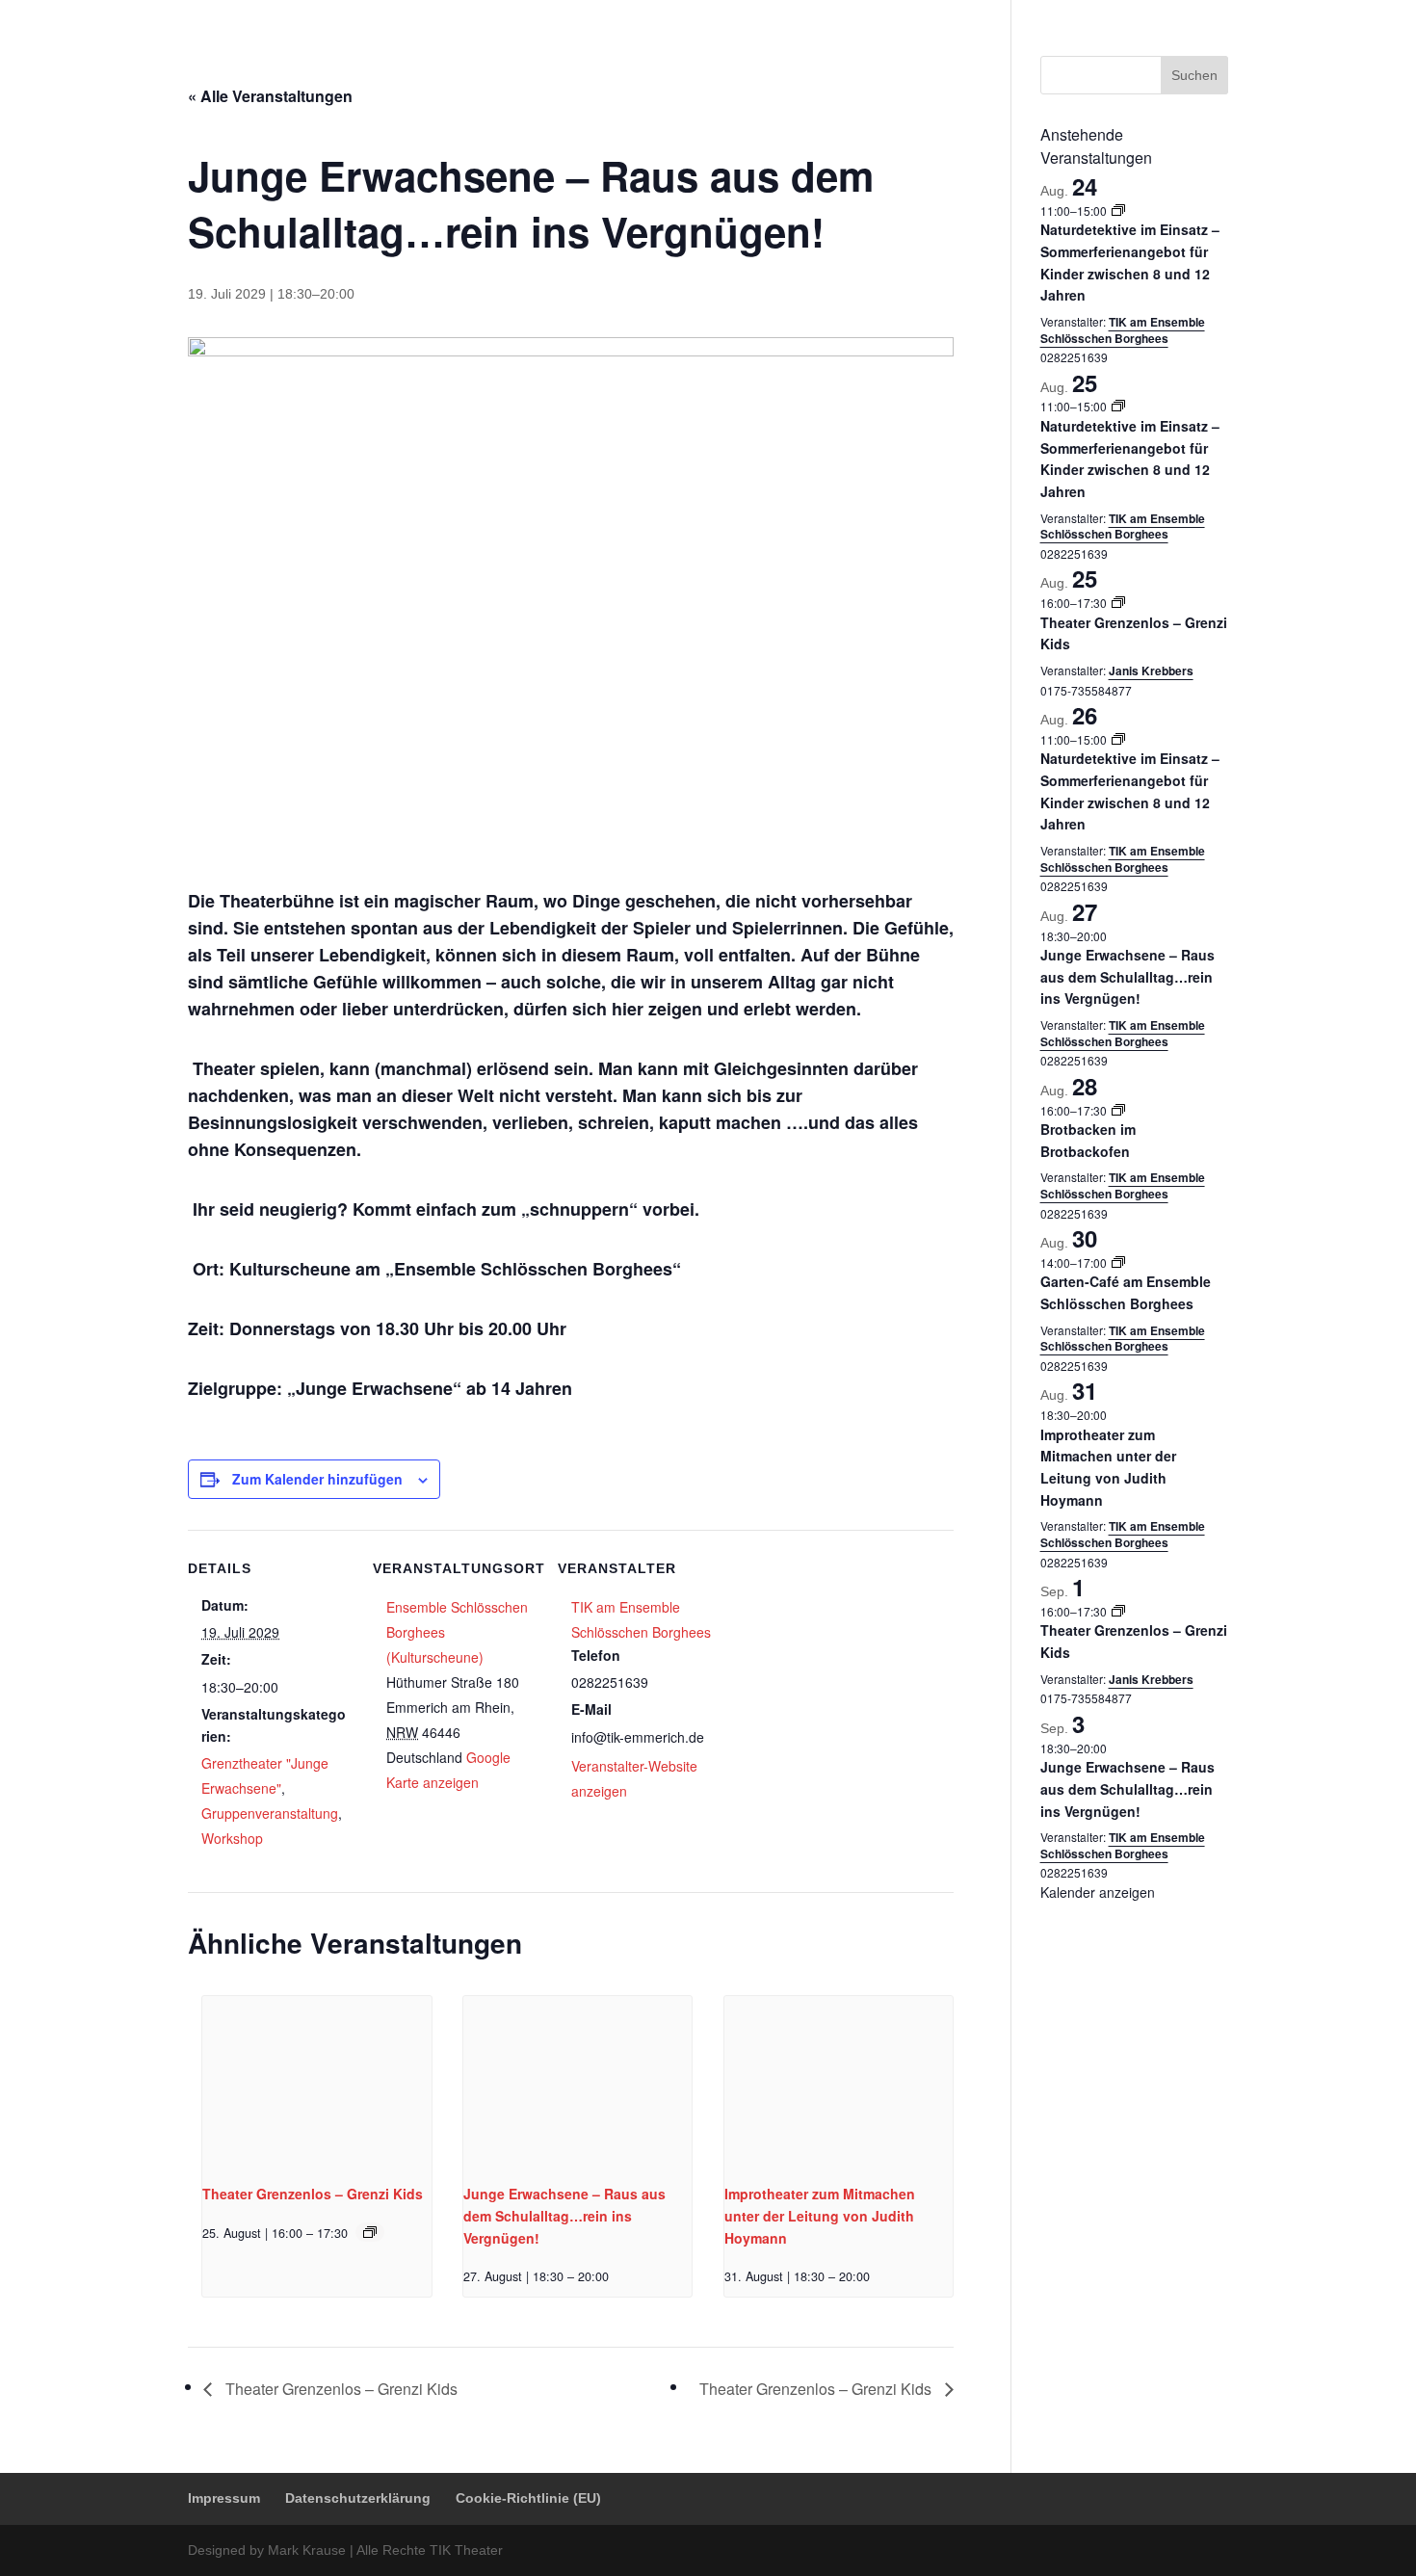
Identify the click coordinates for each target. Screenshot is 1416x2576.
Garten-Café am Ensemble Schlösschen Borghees (1126, 1292)
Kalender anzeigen (1098, 1892)
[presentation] (317, 2082)
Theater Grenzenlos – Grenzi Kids (313, 2194)
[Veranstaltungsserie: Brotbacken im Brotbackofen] (1118, 1110)
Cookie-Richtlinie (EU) (1168, 15)
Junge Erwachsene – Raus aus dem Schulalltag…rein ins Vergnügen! (564, 2215)
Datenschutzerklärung (1029, 15)
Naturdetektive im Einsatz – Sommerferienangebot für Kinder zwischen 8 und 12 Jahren (1130, 459)
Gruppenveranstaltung (270, 1813)
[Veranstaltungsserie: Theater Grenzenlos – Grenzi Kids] (370, 2232)
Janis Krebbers (1151, 670)
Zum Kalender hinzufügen (317, 1479)
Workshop (232, 1838)
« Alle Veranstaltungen (270, 96)
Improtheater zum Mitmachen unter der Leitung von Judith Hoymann (820, 2215)
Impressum (919, 15)
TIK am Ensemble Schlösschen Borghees (1123, 330)
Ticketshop (708, 62)
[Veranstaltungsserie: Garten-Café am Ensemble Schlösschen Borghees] (1118, 1262)
